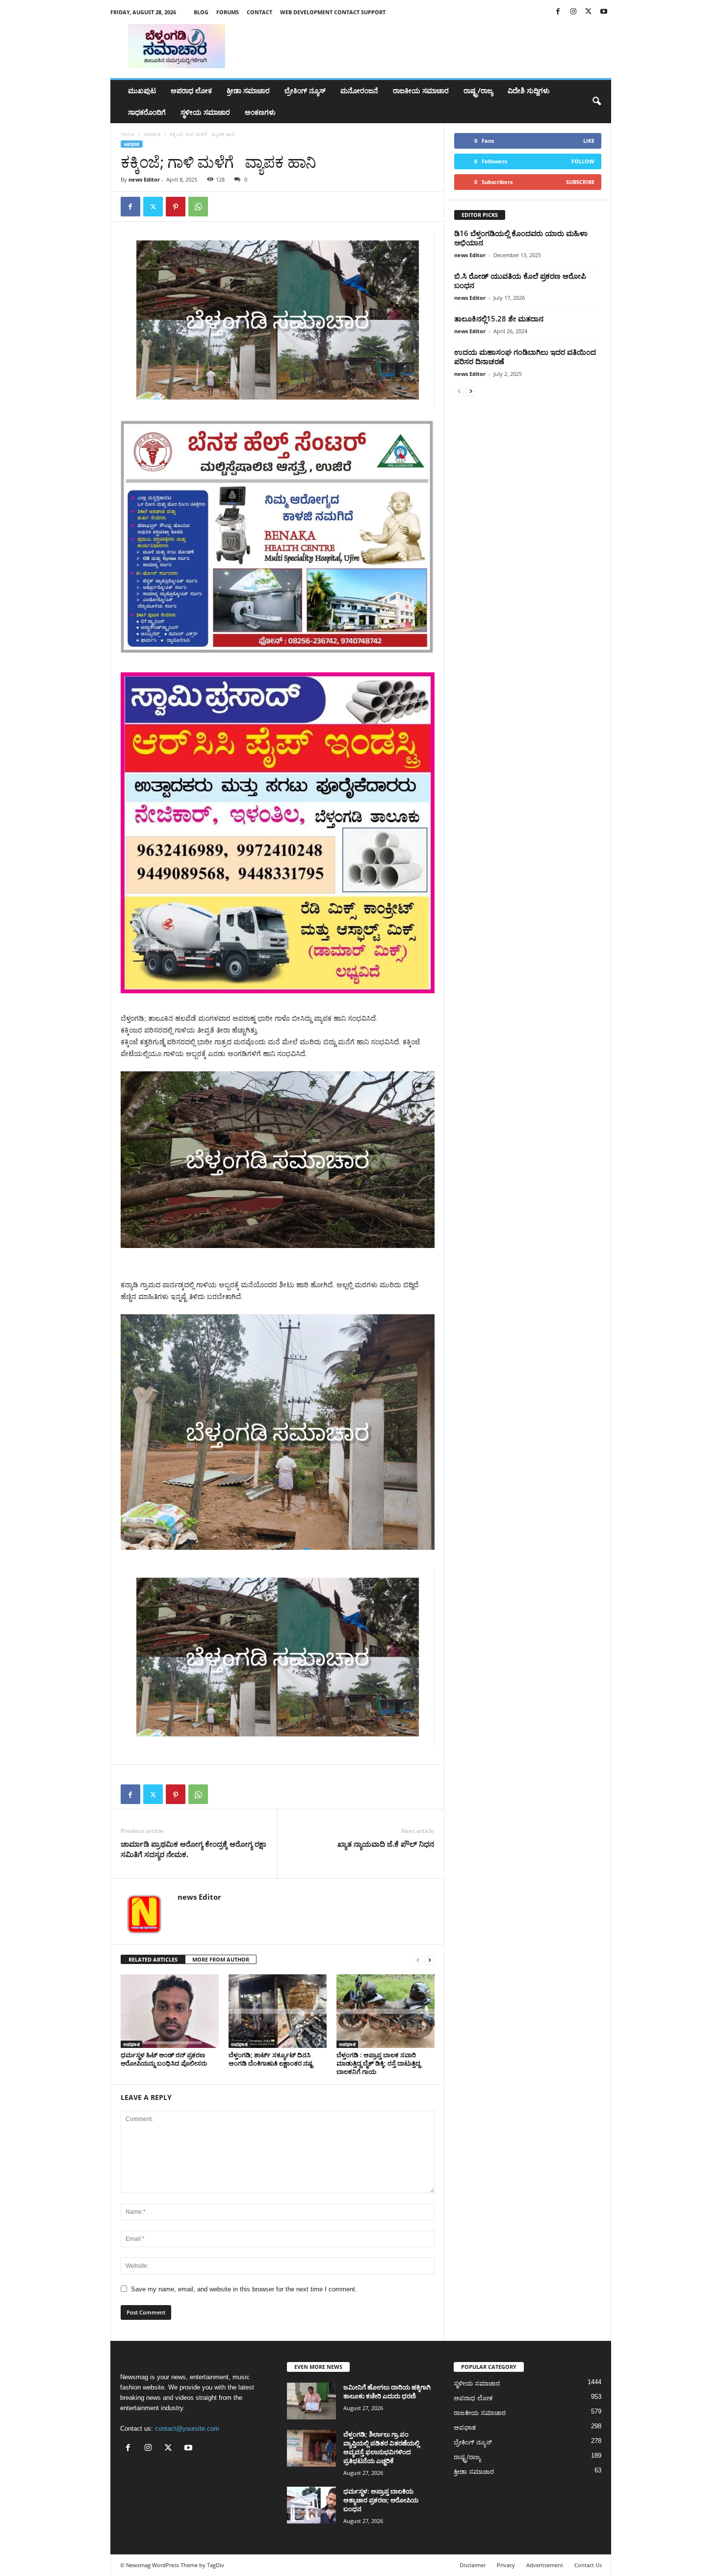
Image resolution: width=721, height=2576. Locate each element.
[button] (596, 102)
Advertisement (545, 2565)
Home (128, 134)
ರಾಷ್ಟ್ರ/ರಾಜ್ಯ (478, 91)
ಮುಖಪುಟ (142, 91)
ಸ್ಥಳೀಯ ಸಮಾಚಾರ (205, 112)
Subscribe (580, 182)
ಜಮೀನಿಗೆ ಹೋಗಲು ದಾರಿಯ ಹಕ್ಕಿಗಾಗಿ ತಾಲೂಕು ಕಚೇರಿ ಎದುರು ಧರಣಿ (387, 2391)
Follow (583, 161)
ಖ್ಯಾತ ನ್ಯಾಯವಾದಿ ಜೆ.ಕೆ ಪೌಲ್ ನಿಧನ (386, 1844)
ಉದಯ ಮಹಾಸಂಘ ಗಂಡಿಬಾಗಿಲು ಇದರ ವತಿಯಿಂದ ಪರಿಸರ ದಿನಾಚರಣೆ (525, 357)
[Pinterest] (176, 207)
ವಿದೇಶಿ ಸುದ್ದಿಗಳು (529, 91)
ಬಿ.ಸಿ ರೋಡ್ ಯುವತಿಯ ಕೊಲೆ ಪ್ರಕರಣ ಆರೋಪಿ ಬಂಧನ (520, 280)
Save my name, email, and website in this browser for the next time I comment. (244, 2289)
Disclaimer (473, 2565)
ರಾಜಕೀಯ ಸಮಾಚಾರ (421, 91)
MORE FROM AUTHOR (221, 1959)
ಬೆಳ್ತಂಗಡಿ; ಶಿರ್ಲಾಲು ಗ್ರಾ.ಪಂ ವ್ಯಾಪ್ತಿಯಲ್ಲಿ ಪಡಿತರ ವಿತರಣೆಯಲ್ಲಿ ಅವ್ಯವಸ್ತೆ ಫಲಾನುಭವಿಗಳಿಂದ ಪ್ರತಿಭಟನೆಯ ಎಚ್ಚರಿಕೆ (381, 2447)
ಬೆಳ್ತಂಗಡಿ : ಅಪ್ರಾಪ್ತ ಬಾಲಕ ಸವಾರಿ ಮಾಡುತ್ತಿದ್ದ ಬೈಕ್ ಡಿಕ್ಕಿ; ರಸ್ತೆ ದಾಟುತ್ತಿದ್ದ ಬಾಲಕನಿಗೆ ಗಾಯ (378, 2063)
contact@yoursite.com (187, 2429)
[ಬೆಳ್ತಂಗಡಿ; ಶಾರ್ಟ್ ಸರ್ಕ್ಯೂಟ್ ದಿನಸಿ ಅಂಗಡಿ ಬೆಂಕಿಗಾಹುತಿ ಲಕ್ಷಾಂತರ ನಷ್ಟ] (278, 2011)
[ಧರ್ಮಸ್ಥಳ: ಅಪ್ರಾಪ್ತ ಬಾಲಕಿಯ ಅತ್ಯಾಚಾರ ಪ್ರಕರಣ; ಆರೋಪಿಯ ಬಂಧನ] (311, 2505)
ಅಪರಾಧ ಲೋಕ (191, 91)
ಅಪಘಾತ (152, 134)
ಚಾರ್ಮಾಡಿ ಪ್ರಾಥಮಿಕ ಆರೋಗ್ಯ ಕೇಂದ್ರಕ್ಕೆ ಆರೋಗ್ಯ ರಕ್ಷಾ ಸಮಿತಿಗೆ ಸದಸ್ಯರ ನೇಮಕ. (193, 1849)
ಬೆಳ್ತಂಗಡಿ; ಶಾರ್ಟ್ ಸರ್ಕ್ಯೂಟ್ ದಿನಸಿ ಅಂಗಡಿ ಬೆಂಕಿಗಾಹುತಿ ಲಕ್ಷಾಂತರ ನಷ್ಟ (271, 2059)
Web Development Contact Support (333, 12)
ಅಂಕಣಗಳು (260, 112)
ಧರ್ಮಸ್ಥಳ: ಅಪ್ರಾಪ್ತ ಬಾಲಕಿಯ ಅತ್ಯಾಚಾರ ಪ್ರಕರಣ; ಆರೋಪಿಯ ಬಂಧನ (381, 2500)
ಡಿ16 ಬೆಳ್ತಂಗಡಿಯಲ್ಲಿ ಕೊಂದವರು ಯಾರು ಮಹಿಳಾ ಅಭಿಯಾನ (521, 238)
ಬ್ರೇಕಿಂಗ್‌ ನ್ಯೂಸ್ (305, 91)
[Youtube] (604, 12)
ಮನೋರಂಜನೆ (359, 91)
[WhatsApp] (198, 207)
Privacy (506, 2565)
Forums (228, 12)
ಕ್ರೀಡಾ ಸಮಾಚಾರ (248, 91)
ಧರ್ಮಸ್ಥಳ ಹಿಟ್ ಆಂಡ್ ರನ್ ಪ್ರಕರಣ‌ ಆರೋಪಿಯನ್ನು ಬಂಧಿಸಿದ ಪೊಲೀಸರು (164, 2059)
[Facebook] (558, 12)
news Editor (144, 179)
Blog (201, 12)
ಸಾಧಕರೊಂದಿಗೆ (147, 112)
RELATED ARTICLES (153, 1959)
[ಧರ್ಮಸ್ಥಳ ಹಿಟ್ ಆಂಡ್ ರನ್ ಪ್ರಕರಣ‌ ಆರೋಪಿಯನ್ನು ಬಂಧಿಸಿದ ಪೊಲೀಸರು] (170, 2011)
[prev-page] (418, 1960)
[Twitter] (589, 12)
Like (589, 141)
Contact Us (588, 2565)
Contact (259, 12)
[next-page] (430, 1960)
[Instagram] (573, 12)
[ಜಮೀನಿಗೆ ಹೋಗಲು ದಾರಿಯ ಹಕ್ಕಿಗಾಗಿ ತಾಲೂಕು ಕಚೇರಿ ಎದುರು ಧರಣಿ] (311, 2401)
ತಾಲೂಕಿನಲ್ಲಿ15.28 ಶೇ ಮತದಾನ (499, 319)
